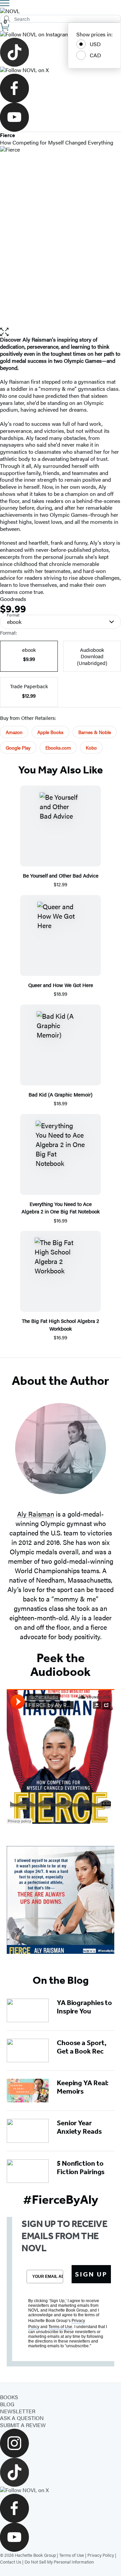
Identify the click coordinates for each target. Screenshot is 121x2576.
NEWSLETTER (18, 2411)
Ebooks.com (58, 748)
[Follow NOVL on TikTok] (61, 52)
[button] (61, 332)
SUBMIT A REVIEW (23, 2425)
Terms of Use (72, 2555)
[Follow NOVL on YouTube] (61, 117)
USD (95, 44)
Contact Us (11, 2562)
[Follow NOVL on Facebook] (61, 88)
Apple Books (50, 732)
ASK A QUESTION (22, 2418)
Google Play (18, 748)
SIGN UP (91, 2274)
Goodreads (13, 599)
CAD (95, 55)
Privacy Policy (101, 2555)
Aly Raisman (36, 1514)
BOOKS (9, 2397)
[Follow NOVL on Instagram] (61, 35)
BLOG (7, 2404)
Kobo (91, 748)
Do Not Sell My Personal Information (59, 2562)
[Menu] (5, 3)
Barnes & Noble (95, 732)
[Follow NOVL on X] (61, 70)
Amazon (14, 732)
